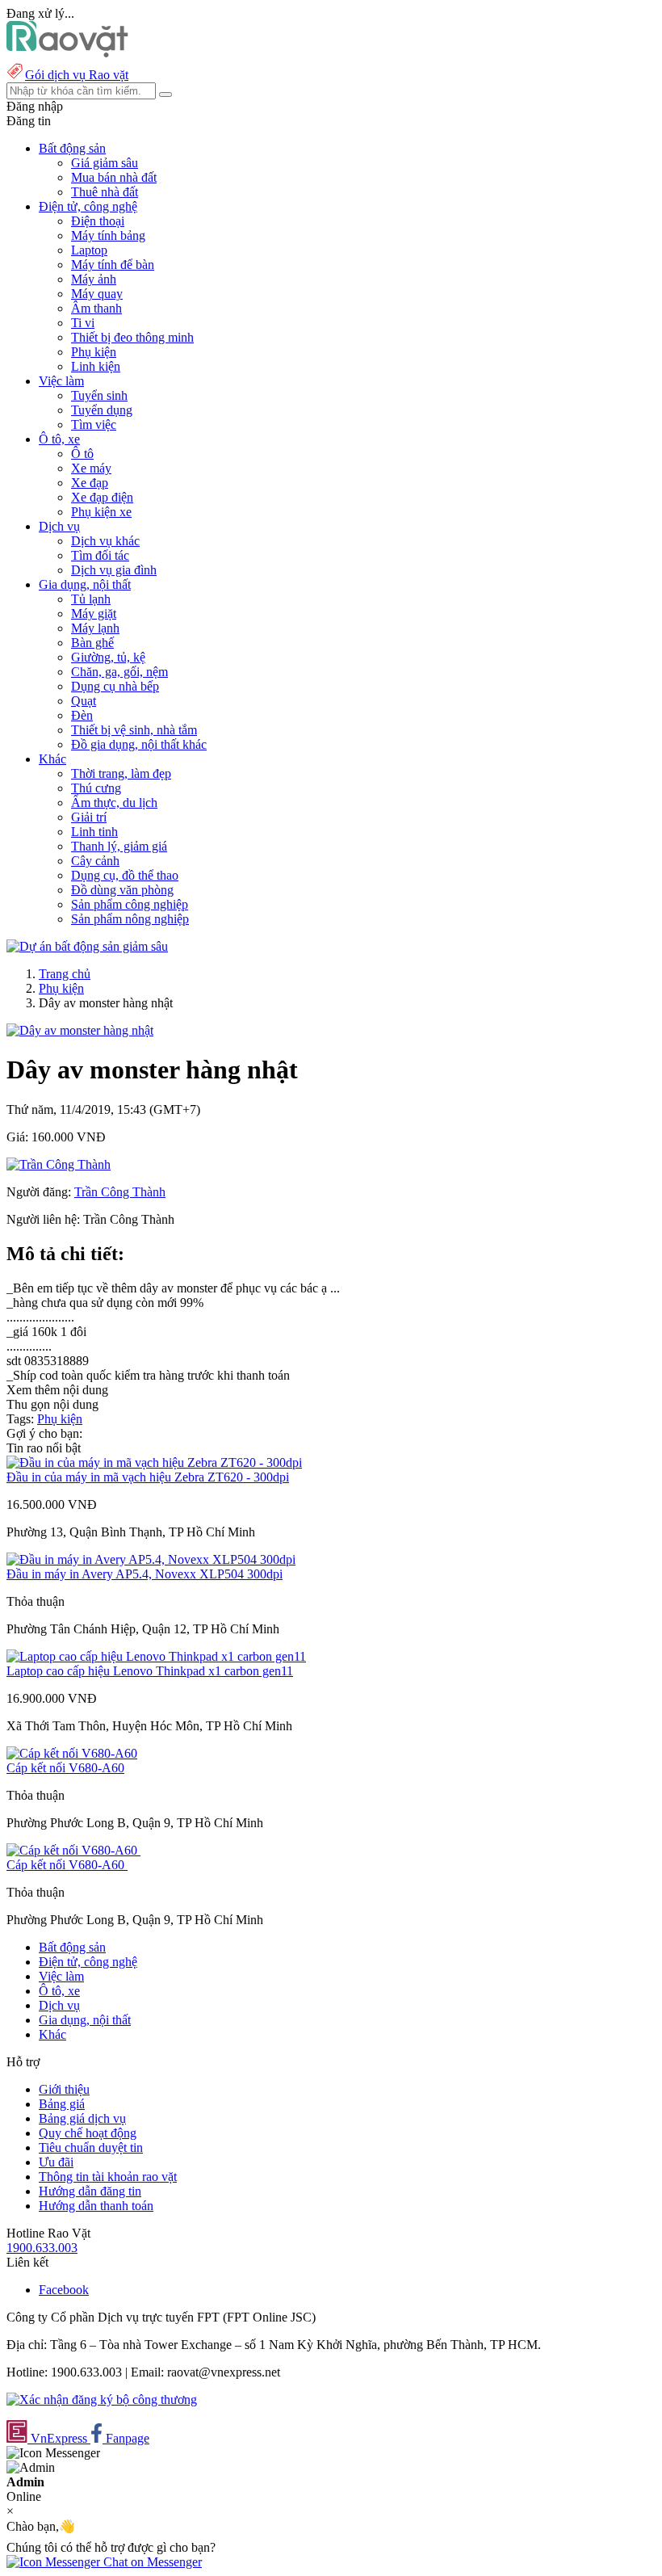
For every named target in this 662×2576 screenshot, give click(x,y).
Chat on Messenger (151, 2562)
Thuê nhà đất (105, 192)
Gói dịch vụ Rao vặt (77, 75)
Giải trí (89, 817)
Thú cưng (96, 788)
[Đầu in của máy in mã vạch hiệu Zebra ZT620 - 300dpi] (154, 1462)
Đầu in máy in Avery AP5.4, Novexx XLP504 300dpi (145, 1574)
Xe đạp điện (102, 497)
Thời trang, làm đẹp (121, 773)
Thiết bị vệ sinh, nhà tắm (134, 730)
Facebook (64, 2290)
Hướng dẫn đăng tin (90, 2191)
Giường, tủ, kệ (108, 657)
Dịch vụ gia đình (114, 570)
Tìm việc (94, 424)
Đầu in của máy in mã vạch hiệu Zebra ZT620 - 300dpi (148, 1477)
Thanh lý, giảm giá (119, 846)
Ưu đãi (56, 2162)
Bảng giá (62, 2104)
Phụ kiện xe (101, 512)
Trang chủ (65, 974)
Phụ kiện (94, 352)
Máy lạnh (95, 628)
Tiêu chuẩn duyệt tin (91, 2147)
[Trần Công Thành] (59, 1164)
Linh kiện (96, 366)
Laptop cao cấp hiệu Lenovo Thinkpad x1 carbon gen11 (150, 1671)
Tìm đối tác (100, 555)
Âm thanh (96, 308)
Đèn (82, 715)
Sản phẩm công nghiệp (130, 904)
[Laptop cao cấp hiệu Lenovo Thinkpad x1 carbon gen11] (156, 1656)
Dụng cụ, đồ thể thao (125, 875)
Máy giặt (94, 614)
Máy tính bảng (108, 235)
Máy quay (97, 294)
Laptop (89, 250)
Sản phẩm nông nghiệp (130, 919)
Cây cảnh (95, 861)
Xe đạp (90, 483)
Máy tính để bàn (113, 265)
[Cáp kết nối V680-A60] (72, 1753)
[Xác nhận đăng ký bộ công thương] (102, 2400)
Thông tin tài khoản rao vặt (108, 2177)
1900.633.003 (42, 2248)
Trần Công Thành (120, 1192)
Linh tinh (94, 832)
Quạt (84, 701)
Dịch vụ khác (105, 541)
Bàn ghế (92, 643)
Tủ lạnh (91, 599)
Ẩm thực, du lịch (114, 803)
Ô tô (82, 454)
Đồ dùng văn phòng (122, 890)
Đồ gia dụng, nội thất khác (139, 744)
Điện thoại (98, 221)
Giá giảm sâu (105, 163)
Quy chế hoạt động (88, 2133)
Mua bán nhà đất (114, 177)
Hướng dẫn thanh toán (96, 2206)
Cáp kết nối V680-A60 (65, 1768)
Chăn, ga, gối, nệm (119, 672)
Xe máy (91, 468)
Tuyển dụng (102, 410)
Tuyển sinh (99, 395)
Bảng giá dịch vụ (82, 2118)
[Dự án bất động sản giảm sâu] (87, 946)
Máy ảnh (94, 279)
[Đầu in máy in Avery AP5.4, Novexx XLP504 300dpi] (151, 1559)
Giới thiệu (64, 2089)
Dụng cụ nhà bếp (115, 686)
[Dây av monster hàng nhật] (80, 1030)
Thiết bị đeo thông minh (132, 337)
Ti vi (83, 323)
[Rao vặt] (67, 53)
